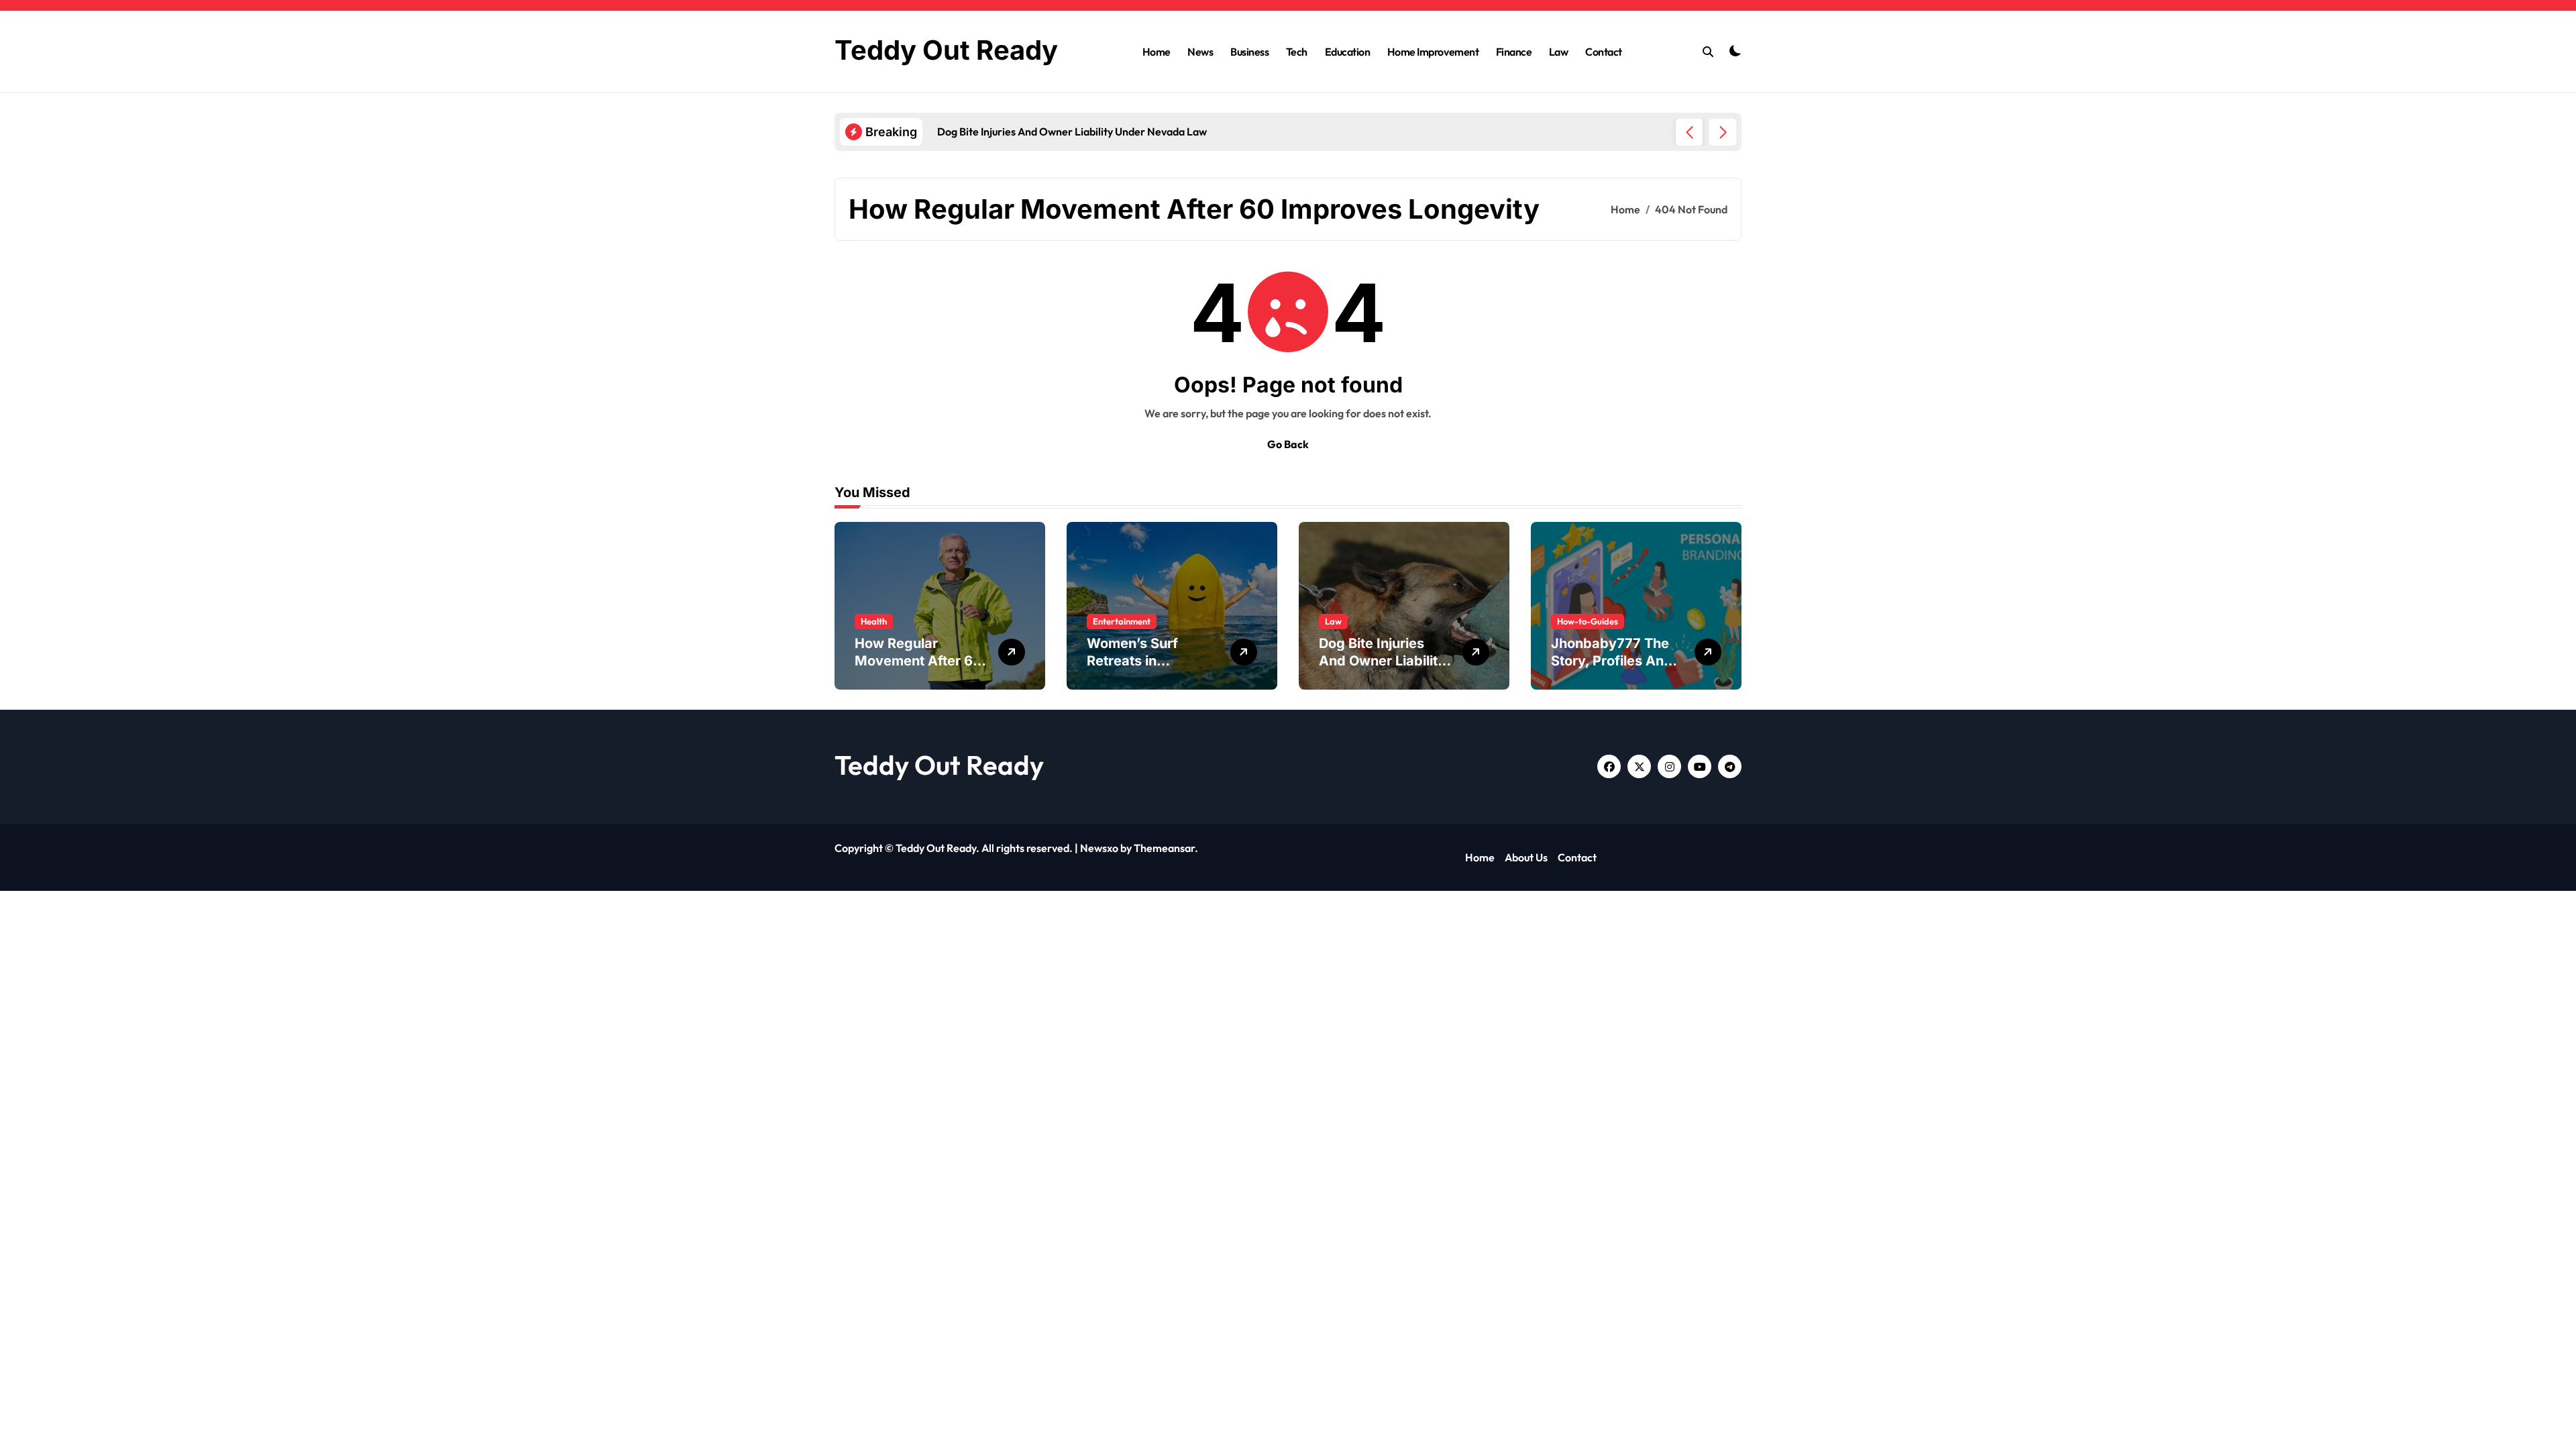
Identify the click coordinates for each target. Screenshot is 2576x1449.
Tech (1297, 52)
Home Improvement (1433, 52)
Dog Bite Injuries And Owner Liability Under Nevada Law (1382, 661)
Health (874, 621)
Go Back (1288, 444)
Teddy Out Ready (946, 50)
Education (1348, 52)
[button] (1723, 132)
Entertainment (1122, 621)
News (1200, 52)
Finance (1514, 52)
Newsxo (1099, 848)
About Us (1526, 857)
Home (1157, 52)
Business (1249, 52)
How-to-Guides (1588, 621)
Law (1559, 52)
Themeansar (1164, 848)
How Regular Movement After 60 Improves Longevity (919, 661)
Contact (1604, 52)
